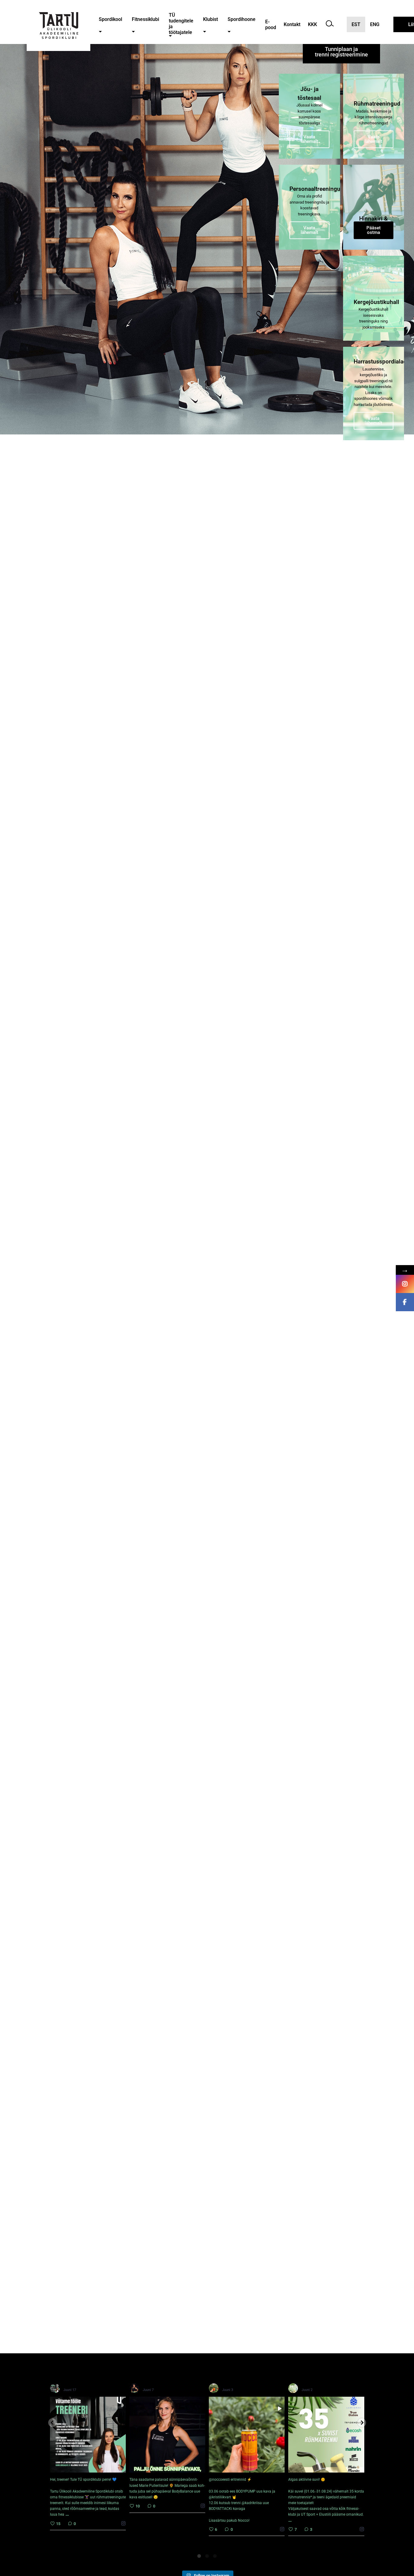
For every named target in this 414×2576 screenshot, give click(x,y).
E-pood (271, 25)
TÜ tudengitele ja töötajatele (181, 24)
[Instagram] (405, 1284)
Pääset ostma (374, 230)
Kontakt (292, 24)
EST (356, 24)
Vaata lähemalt (309, 139)
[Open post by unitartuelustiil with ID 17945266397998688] (326, 2435)
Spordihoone (242, 19)
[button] (100, 32)
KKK (312, 24)
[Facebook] (405, 1302)
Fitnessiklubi (145, 19)
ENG (375, 24)
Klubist (210, 19)
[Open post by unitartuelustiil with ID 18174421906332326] (247, 2435)
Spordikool (110, 19)
